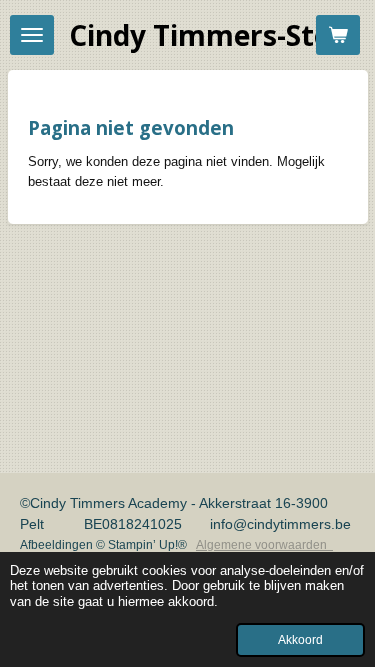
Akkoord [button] (300, 639)
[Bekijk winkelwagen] (338, 35)
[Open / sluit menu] (32, 35)
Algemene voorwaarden (264, 545)
